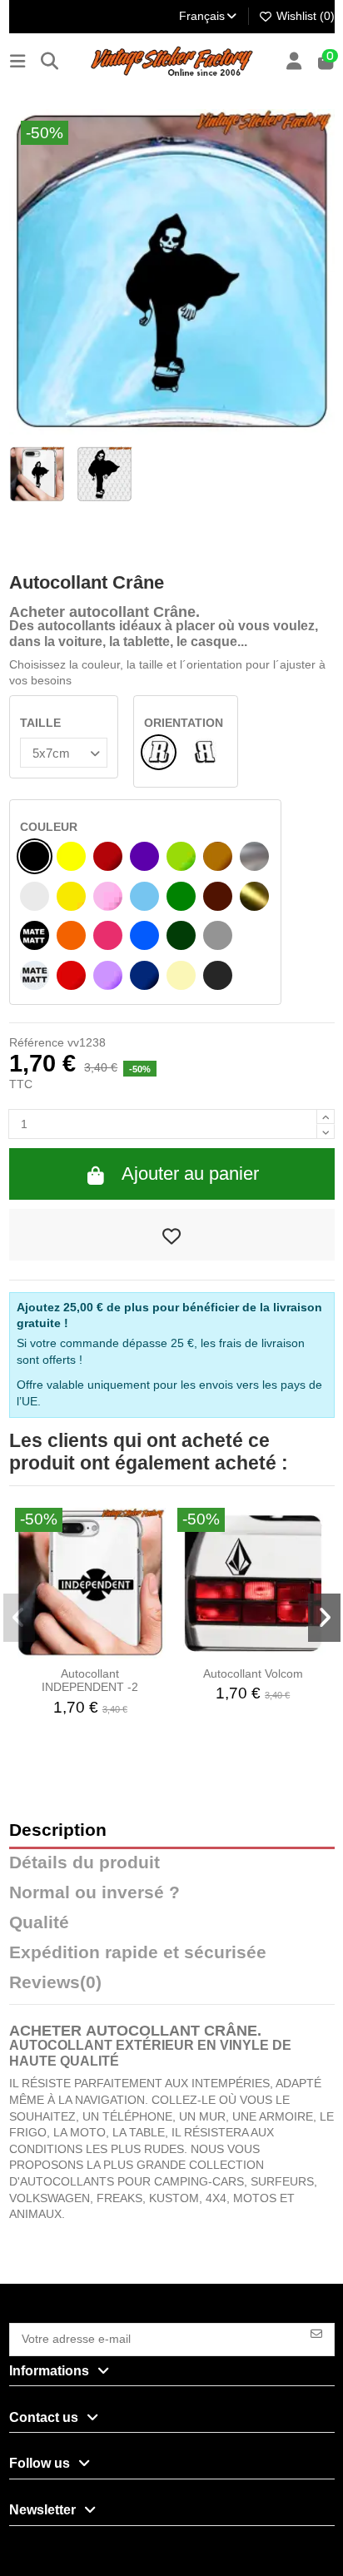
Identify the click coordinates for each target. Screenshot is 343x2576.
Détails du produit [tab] (85, 1863)
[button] (20, 1618)
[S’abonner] (316, 2332)
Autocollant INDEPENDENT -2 (90, 1681)
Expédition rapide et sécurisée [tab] (138, 1953)
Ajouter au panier (190, 1174)
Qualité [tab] (39, 1923)
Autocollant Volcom (253, 1673)
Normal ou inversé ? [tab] (94, 1893)
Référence (37, 1042)
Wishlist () (304, 16)
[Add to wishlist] (172, 1235)
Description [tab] (58, 1830)
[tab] (172, 1987)
